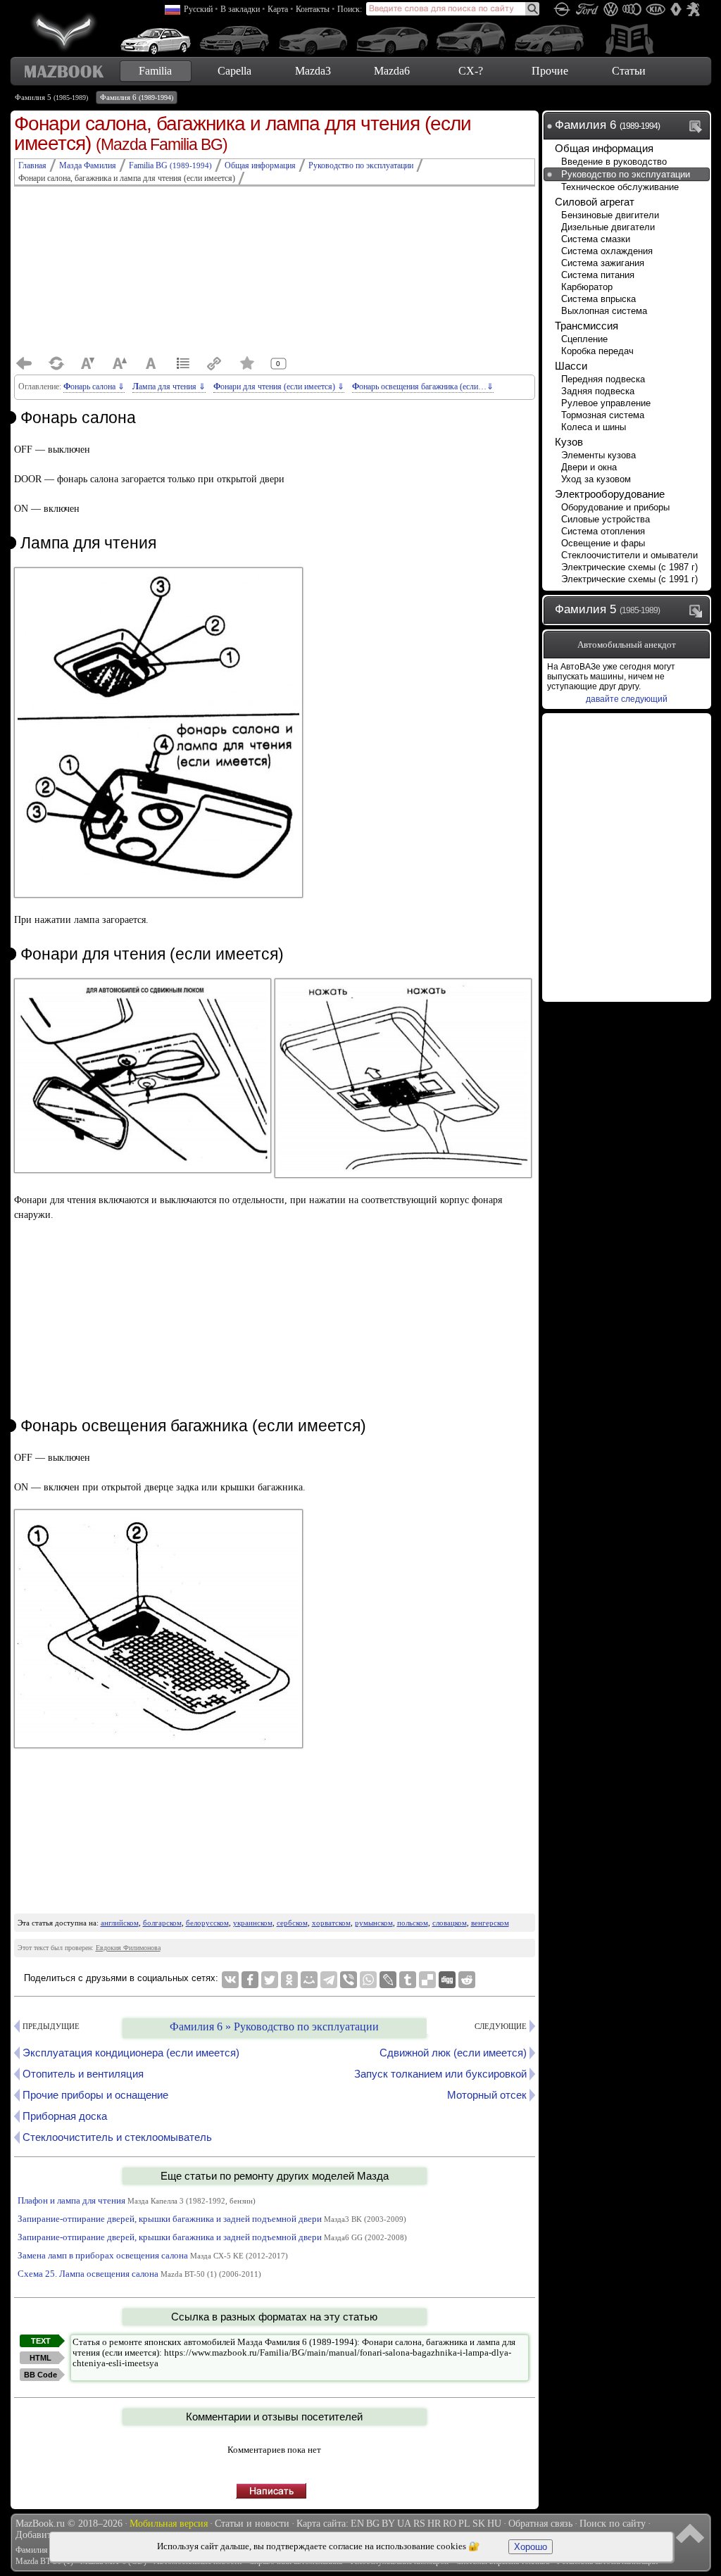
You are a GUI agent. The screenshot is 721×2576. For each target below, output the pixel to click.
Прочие (550, 71)
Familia (155, 71)
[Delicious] (427, 1980)
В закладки (240, 9)
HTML (40, 2358)
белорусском (207, 1923)
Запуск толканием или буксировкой (440, 2074)
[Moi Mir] (309, 1980)
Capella (234, 71)
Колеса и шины (594, 427)
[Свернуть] (698, 126)
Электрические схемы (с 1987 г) (629, 567)
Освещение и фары (603, 543)
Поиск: (350, 9)
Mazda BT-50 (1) (44, 2561)
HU (494, 2524)
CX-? (471, 71)
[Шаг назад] (25, 363)
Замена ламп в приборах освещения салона (153, 2255)
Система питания (598, 275)
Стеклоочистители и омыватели (629, 555)
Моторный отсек (487, 2095)
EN (357, 2524)
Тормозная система (603, 415)
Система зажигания (603, 263)
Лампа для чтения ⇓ (169, 387)
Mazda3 (313, 71)
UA (404, 2524)
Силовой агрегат (595, 202)
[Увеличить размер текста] (120, 363)
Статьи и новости (252, 2524)
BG (373, 2524)
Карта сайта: (322, 2524)
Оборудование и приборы (615, 507)
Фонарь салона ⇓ (94, 387)
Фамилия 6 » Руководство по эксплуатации (274, 2027)
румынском (374, 1923)
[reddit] (467, 1980)
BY (388, 2524)
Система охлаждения (607, 251)
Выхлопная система (604, 311)
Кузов (569, 442)
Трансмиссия (587, 326)
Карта (278, 9)
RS (419, 2524)
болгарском (162, 1923)
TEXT (41, 2341)
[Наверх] (692, 2532)
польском (413, 1923)
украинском (253, 1923)
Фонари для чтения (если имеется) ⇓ (279, 387)
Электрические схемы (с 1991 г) (629, 579)
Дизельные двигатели (608, 227)
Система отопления (603, 531)
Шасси (571, 366)
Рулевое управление (606, 403)
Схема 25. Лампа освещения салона (139, 2274)
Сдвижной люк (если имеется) (453, 2053)
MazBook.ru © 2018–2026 (69, 2524)
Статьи (629, 71)
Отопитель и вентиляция (83, 2074)
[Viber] (349, 1980)
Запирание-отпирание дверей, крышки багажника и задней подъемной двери (212, 2219)
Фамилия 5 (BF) (44, 2550)
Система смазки (596, 239)
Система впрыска (598, 299)
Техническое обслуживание (620, 187)
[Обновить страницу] (56, 363)
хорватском (331, 1923)
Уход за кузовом (596, 479)
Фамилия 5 (51, 97)
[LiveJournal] (388, 1980)
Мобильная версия (169, 2524)
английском (120, 1923)
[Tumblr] (408, 1980)
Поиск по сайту (613, 2524)
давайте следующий (627, 699)
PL (464, 2524)
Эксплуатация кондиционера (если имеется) (131, 2053)
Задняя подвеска (598, 391)
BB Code (40, 2375)
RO (450, 2524)
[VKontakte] (230, 1980)
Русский (198, 9)
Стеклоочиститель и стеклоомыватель (117, 2137)
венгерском (490, 1923)
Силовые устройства (606, 519)
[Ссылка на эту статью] (215, 363)
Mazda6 (392, 71)
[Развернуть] (698, 610)
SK (479, 2524)
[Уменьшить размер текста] (88, 363)
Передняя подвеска (603, 379)
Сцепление (584, 339)
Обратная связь (540, 2524)
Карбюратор (587, 287)
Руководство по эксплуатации (626, 174)
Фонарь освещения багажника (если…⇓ (423, 387)
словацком (450, 1923)
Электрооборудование (610, 494)
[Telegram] (329, 1980)
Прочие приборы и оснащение (95, 2095)
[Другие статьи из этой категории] (183, 363)
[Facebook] (250, 1980)
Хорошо (531, 2547)
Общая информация (604, 148)
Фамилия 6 (137, 97)
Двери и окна (589, 467)
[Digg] (447, 1980)
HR (434, 2524)
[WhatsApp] (368, 1980)
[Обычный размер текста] (151, 363)
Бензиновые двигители (610, 215)
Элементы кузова (598, 455)
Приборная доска (65, 2116)
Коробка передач (597, 351)
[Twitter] (270, 1980)
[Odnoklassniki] (289, 1980)
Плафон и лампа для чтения (137, 2200)
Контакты (313, 9)
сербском (292, 1923)
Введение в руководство (614, 162)
